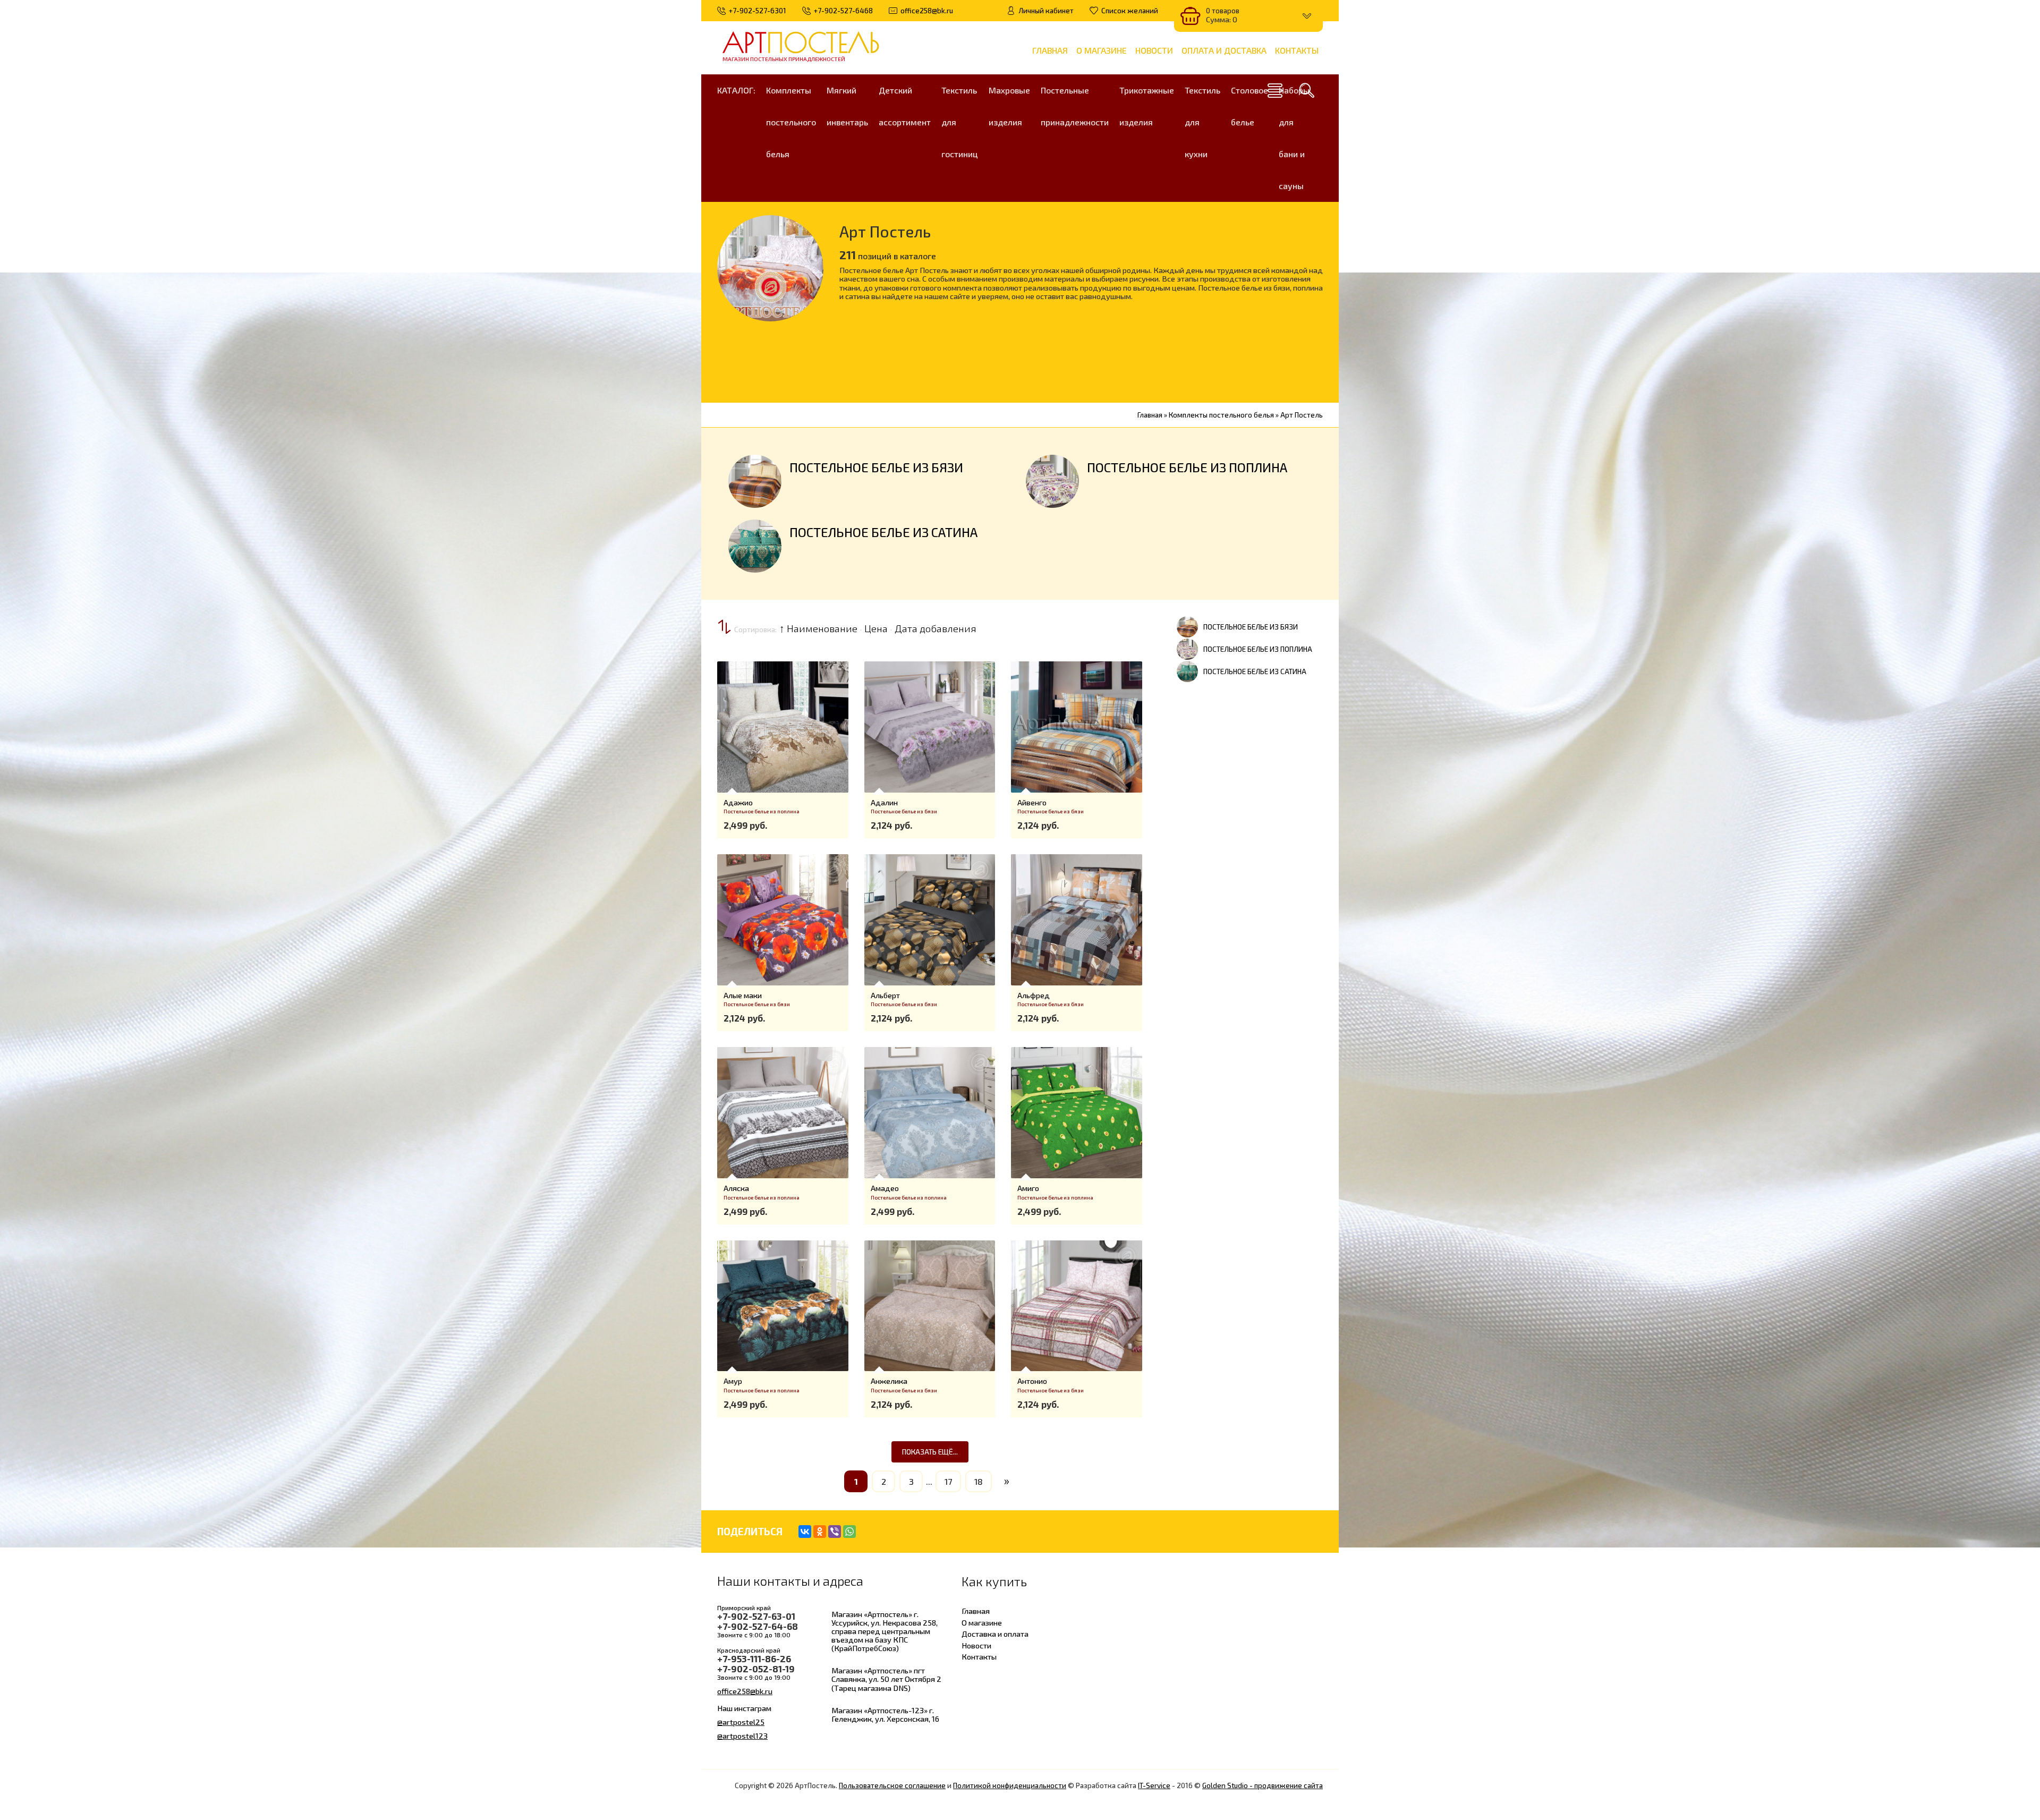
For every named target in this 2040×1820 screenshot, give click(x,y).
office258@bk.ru (745, 1691)
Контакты (979, 1656)
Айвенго (1032, 802)
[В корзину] (732, 722)
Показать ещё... (930, 1452)
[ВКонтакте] (805, 1532)
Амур (733, 1381)
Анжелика (889, 1381)
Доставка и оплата (995, 1634)
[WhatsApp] (849, 1532)
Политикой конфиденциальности (1010, 1785)
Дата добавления (936, 628)
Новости (976, 1645)
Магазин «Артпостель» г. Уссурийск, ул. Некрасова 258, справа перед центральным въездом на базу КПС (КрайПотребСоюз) (885, 1631)
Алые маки (743, 995)
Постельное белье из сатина (883, 532)
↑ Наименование (818, 628)
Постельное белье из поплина (1187, 467)
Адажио (738, 802)
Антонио (1032, 1381)
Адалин (884, 802)
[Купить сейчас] (732, 687)
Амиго (1028, 1188)
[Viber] (835, 1532)
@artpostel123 (742, 1736)
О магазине (982, 1622)
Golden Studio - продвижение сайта (1263, 1785)
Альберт (885, 995)
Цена (876, 628)
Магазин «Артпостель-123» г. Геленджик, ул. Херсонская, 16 (885, 1714)
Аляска (736, 1188)
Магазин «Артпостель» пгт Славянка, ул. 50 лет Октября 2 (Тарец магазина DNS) (886, 1679)
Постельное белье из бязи (876, 467)
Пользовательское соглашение (892, 1785)
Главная (976, 1611)
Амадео (885, 1188)
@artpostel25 (741, 1722)
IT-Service (1154, 1785)
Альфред (1034, 995)
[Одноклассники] (820, 1532)
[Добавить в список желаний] (732, 758)
